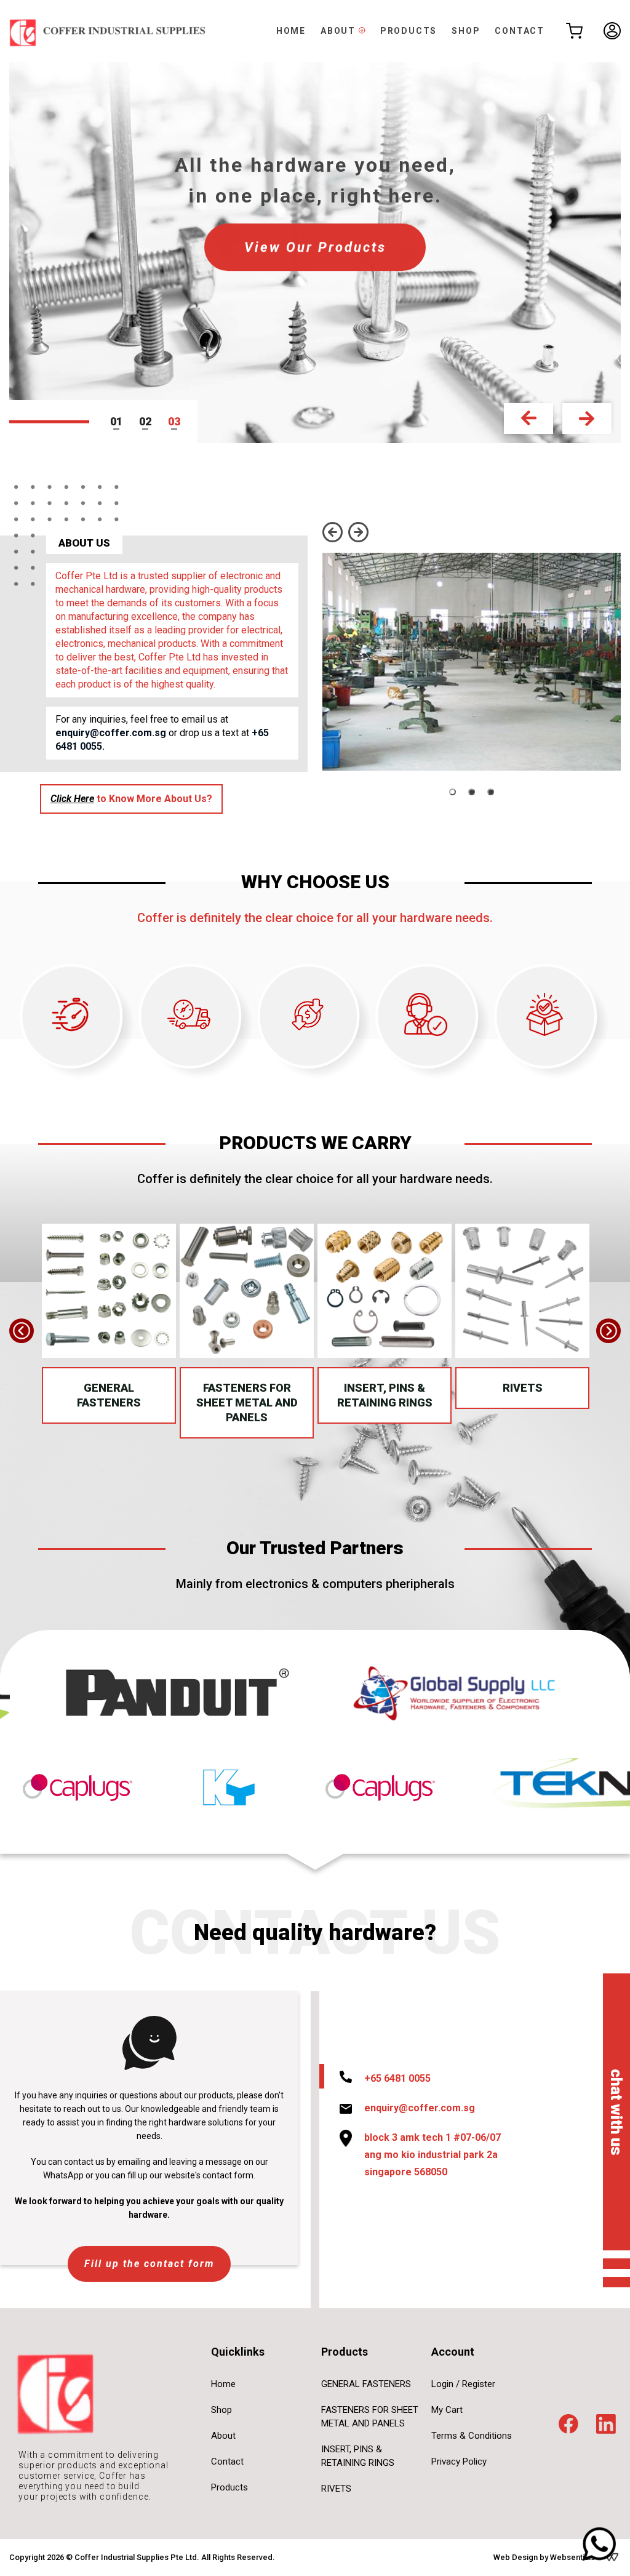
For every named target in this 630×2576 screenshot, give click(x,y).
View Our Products (315, 247)
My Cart (447, 2410)
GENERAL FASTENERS (109, 1395)
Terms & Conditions (472, 2436)
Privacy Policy (459, 2462)
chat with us (617, 2112)
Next (587, 419)
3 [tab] (177, 421)
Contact (227, 2462)
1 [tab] (119, 421)
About (223, 2436)
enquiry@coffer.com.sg (111, 733)
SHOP (466, 31)
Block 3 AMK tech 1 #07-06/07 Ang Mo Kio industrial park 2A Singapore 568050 (433, 2155)
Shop (221, 2410)
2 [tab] (148, 421)
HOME (291, 31)
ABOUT (340, 31)
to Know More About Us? (131, 799)
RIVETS (523, 1388)
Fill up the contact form (149, 2264)
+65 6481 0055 (397, 2078)
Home (223, 2384)
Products (229, 2487)
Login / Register (463, 2384)
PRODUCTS (409, 31)
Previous (528, 419)
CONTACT (520, 31)
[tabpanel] (315, 253)
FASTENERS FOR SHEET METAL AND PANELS (247, 1402)
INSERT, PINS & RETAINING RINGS (385, 1395)
